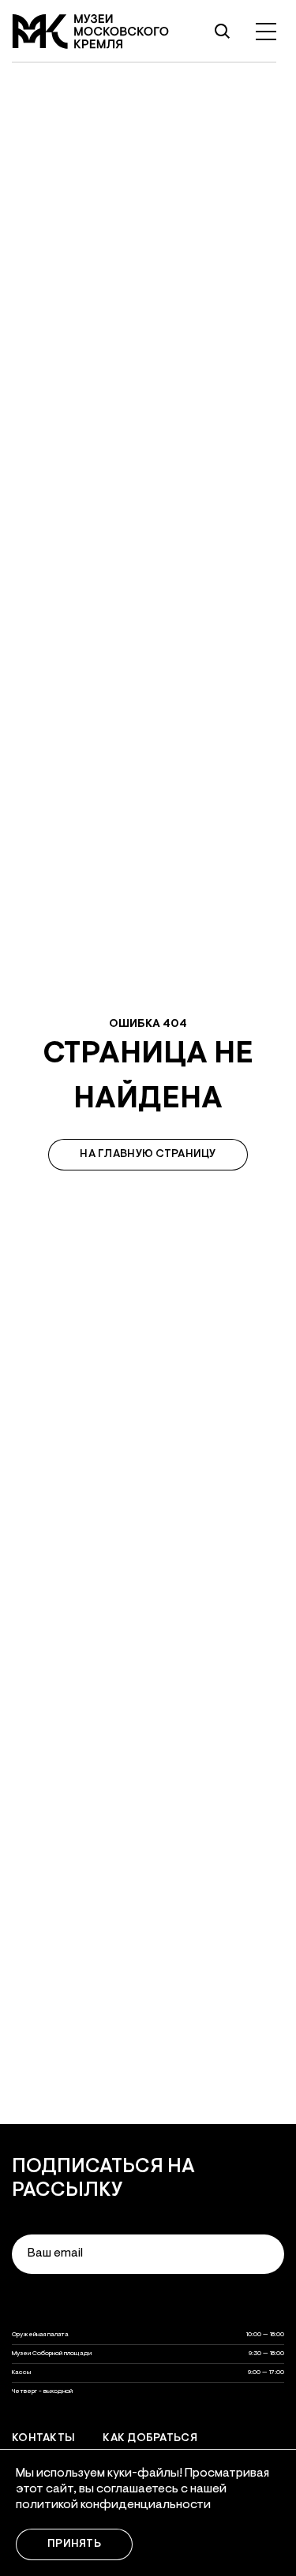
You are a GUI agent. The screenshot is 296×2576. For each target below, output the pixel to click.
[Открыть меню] (266, 32)
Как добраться (150, 2439)
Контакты (43, 2439)
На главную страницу (148, 1155)
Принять (74, 2544)
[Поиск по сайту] (222, 32)
